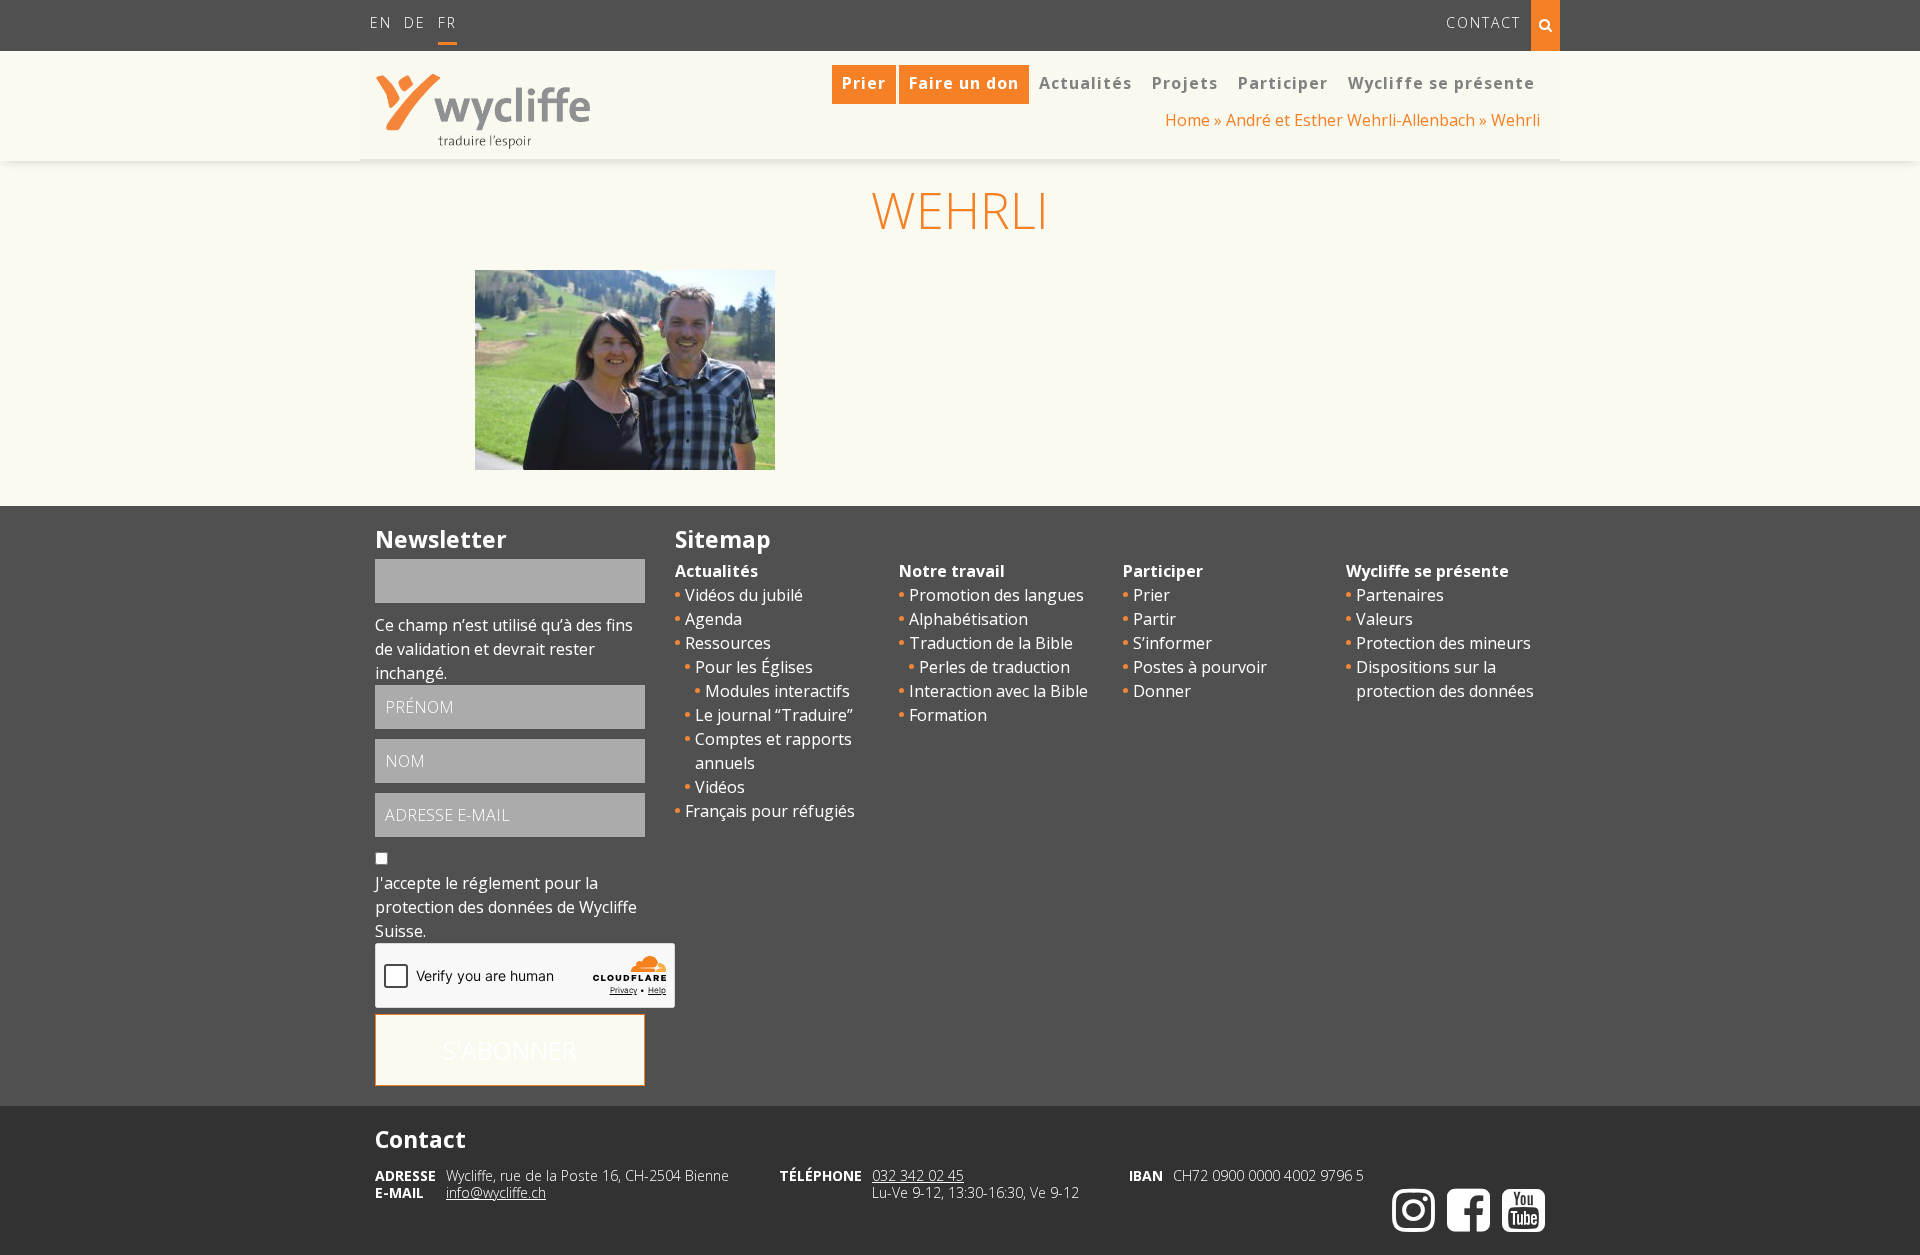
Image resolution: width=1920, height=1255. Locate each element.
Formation (948, 715)
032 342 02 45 (918, 1175)
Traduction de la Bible (991, 643)
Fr (447, 22)
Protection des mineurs (1443, 643)
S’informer (1172, 643)
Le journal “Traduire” (774, 715)
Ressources (728, 643)
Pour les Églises (754, 667)
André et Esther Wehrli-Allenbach (1350, 120)
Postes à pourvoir (1200, 667)
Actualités (716, 571)
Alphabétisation (968, 619)
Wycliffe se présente (1427, 571)
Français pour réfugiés (770, 811)
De (415, 22)
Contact (1483, 22)
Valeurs (1384, 619)
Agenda (713, 619)
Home (1187, 120)
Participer (1163, 571)
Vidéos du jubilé (744, 595)
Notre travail (952, 571)
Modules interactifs (777, 691)
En (381, 22)
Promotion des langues (996, 595)
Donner (1162, 691)
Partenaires (1400, 595)
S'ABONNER (510, 1050)
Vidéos (720, 787)
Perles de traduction (994, 667)
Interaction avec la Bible (998, 691)
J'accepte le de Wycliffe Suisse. (506, 907)
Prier (1151, 595)
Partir (1154, 619)
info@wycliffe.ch (496, 1192)
